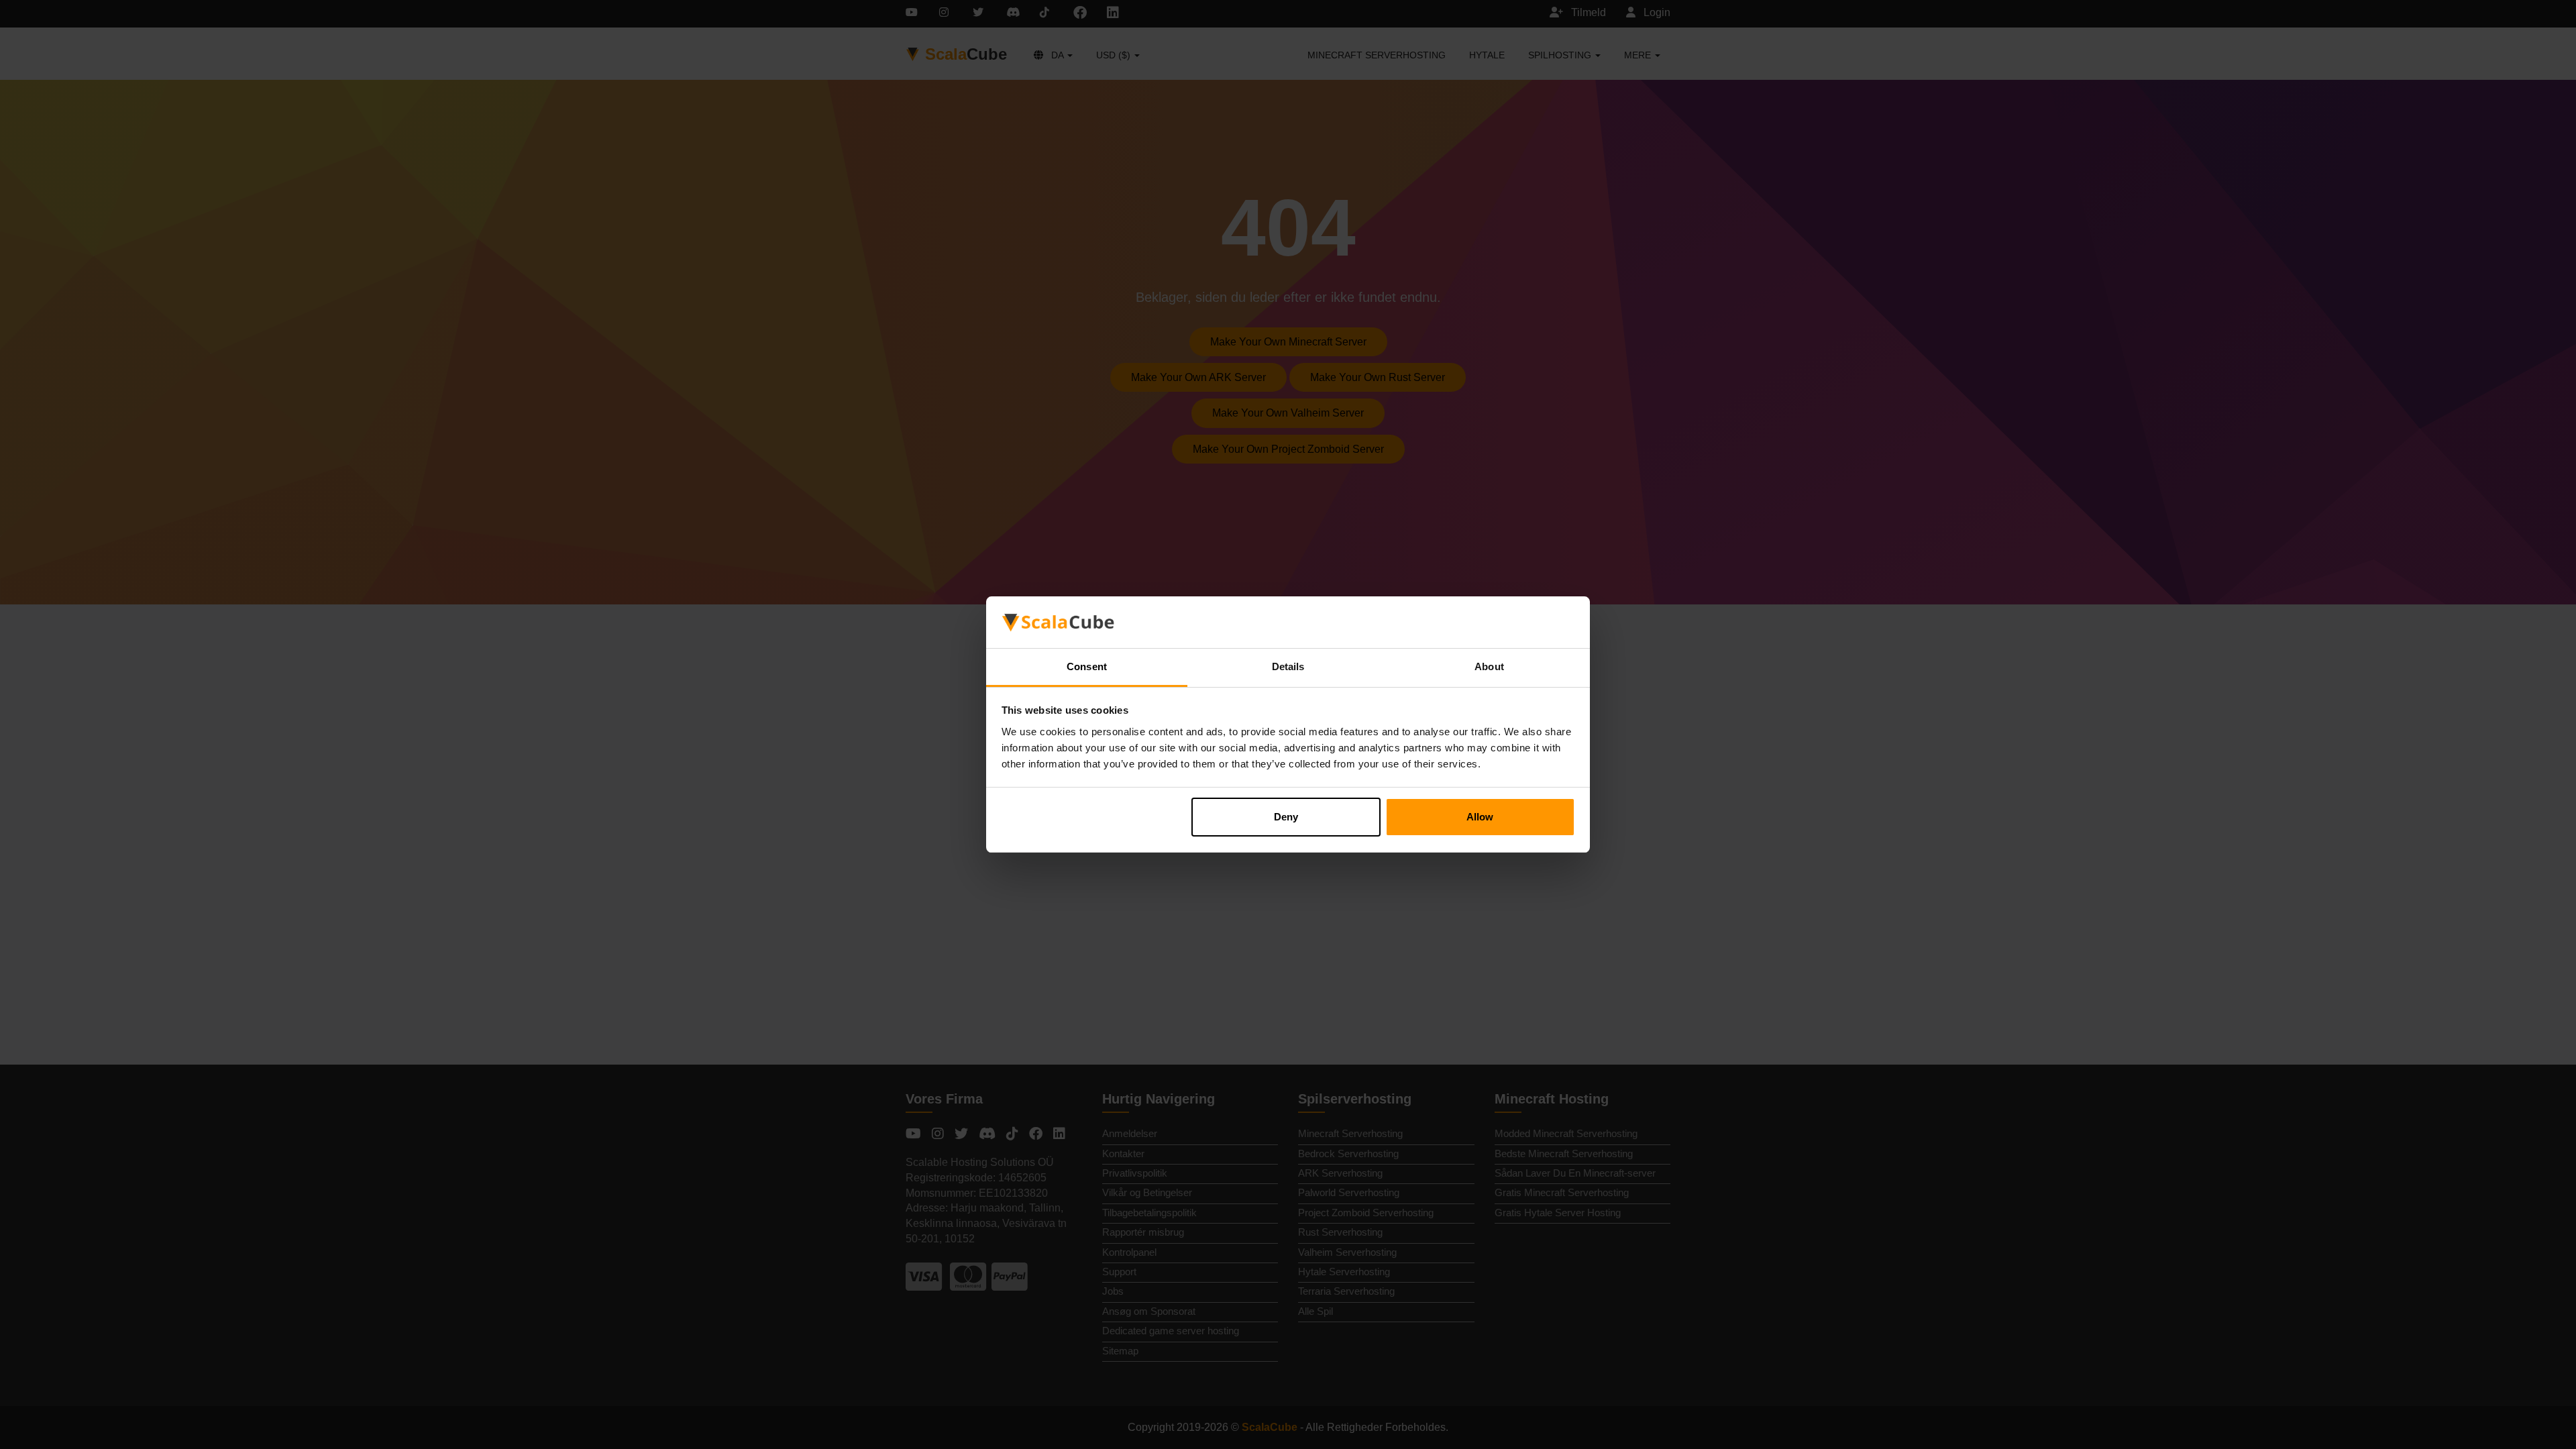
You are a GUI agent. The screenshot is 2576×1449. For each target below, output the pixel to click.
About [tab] (1489, 666)
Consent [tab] (1087, 666)
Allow (1480, 817)
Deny (1286, 817)
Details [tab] (1288, 666)
